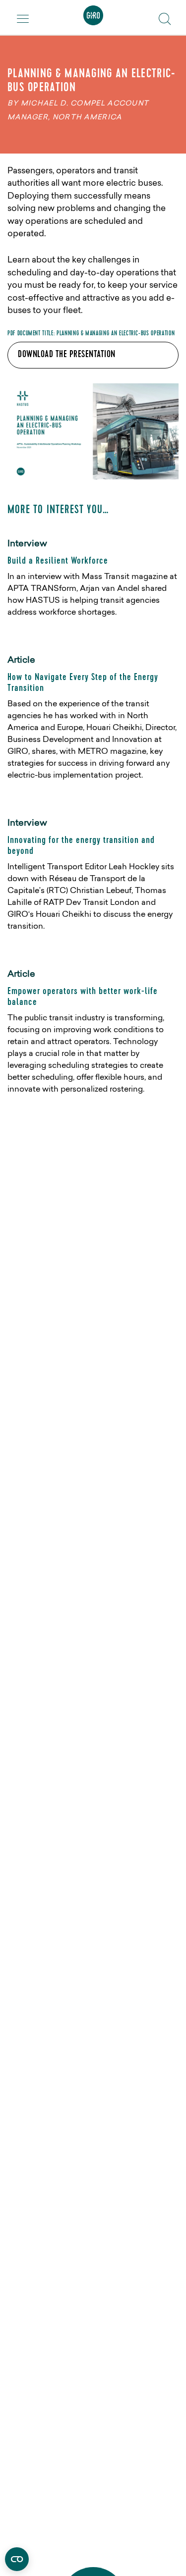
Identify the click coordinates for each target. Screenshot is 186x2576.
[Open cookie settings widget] (17, 2559)
